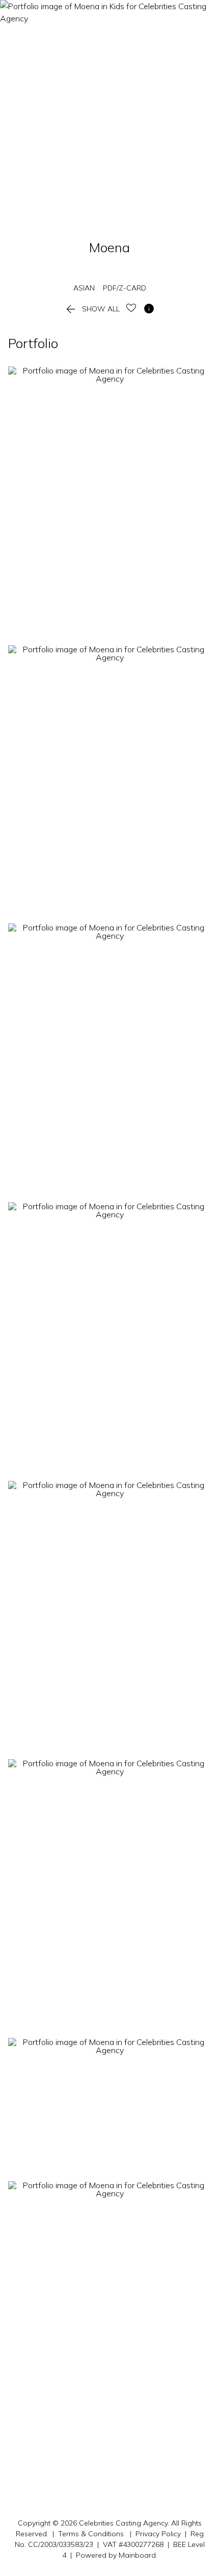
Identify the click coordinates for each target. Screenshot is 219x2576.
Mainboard (137, 2555)
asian (84, 288)
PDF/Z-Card (125, 288)
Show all (92, 309)
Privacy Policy (158, 2534)
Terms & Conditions (91, 2534)
